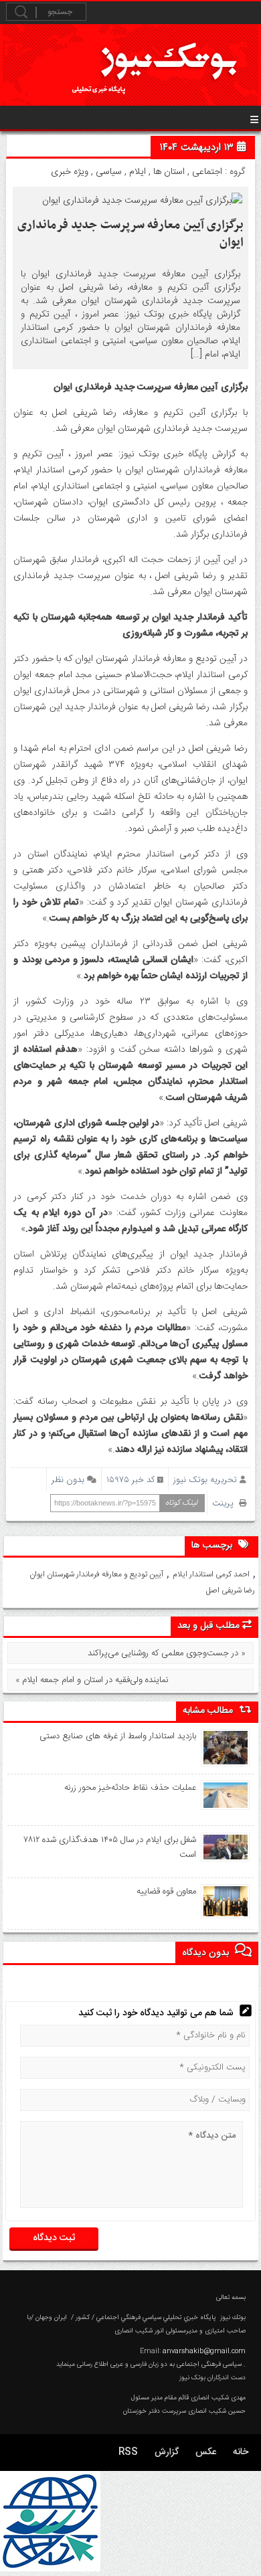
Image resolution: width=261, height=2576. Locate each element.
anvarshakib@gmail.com (204, 2351)
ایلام (138, 172)
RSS (128, 2452)
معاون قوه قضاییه (166, 1892)
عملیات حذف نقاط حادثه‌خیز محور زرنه (130, 1788)
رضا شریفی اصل (231, 1590)
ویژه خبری (70, 172)
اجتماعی (207, 172)
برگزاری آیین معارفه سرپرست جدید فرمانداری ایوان (130, 234)
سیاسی (109, 172)
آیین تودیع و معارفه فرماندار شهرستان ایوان (96, 1574)
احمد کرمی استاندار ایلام (211, 1574)
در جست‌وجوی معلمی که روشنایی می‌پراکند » (167, 1653)
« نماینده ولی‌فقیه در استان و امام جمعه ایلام (92, 1680)
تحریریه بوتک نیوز (205, 1480)
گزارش (167, 2452)
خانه (241, 2452)
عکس (206, 2452)
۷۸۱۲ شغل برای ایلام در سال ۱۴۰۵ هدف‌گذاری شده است (110, 1847)
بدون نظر (68, 1480)
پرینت (226, 1503)
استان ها (169, 172)
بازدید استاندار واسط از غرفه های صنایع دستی (118, 1736)
